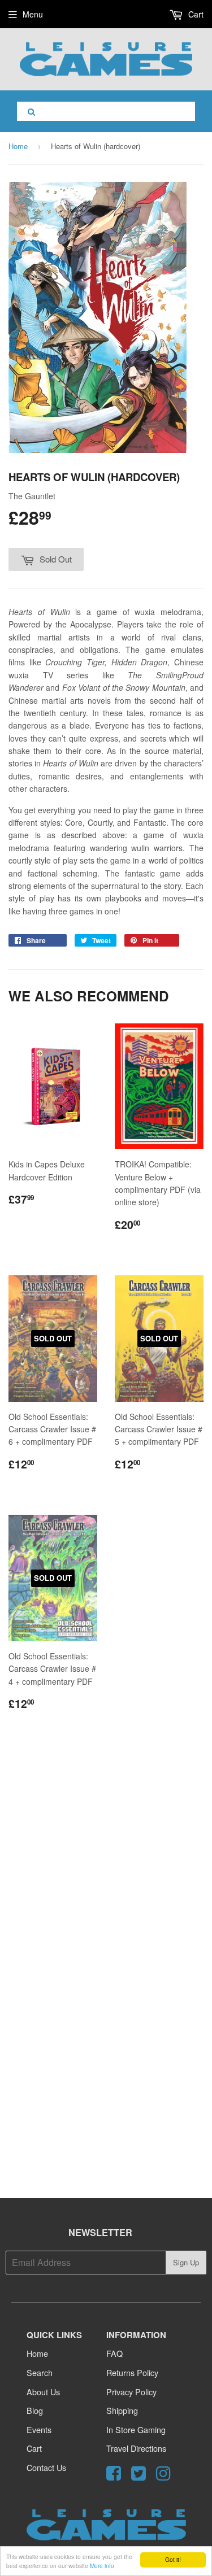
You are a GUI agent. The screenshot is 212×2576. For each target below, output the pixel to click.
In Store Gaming (136, 2429)
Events (39, 2429)
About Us (43, 2392)
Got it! (173, 2559)
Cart (195, 14)
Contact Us (46, 2467)
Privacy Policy (131, 2392)
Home (18, 146)
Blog (35, 2410)
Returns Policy (132, 2372)
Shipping (122, 2410)
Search (40, 2372)
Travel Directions (136, 2448)
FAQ (114, 2353)
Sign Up (186, 2262)
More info (102, 2566)
